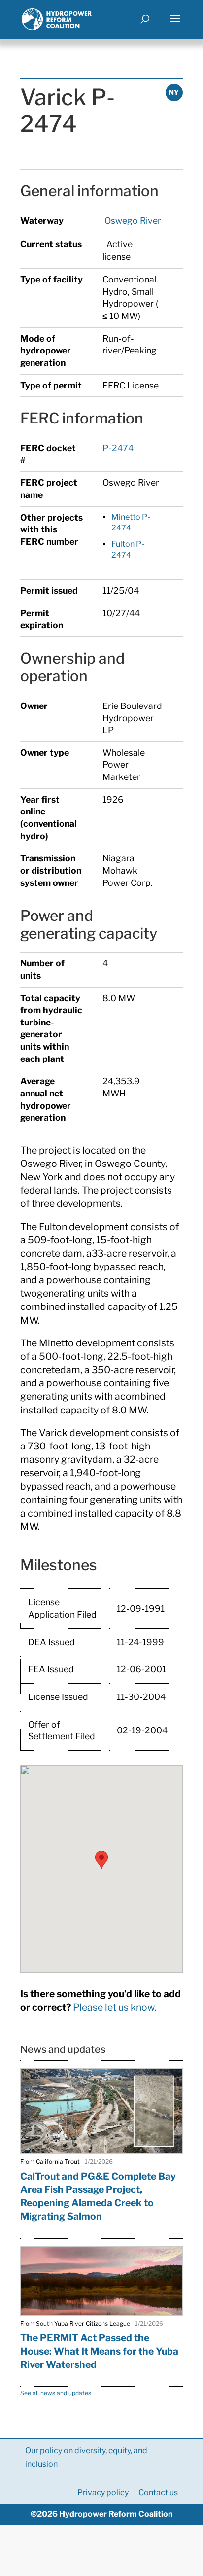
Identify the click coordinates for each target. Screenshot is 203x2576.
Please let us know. (115, 2007)
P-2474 (118, 448)
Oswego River (132, 221)
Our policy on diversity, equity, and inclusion (86, 2457)
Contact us (158, 2492)
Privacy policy (103, 2492)
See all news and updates (56, 2393)
